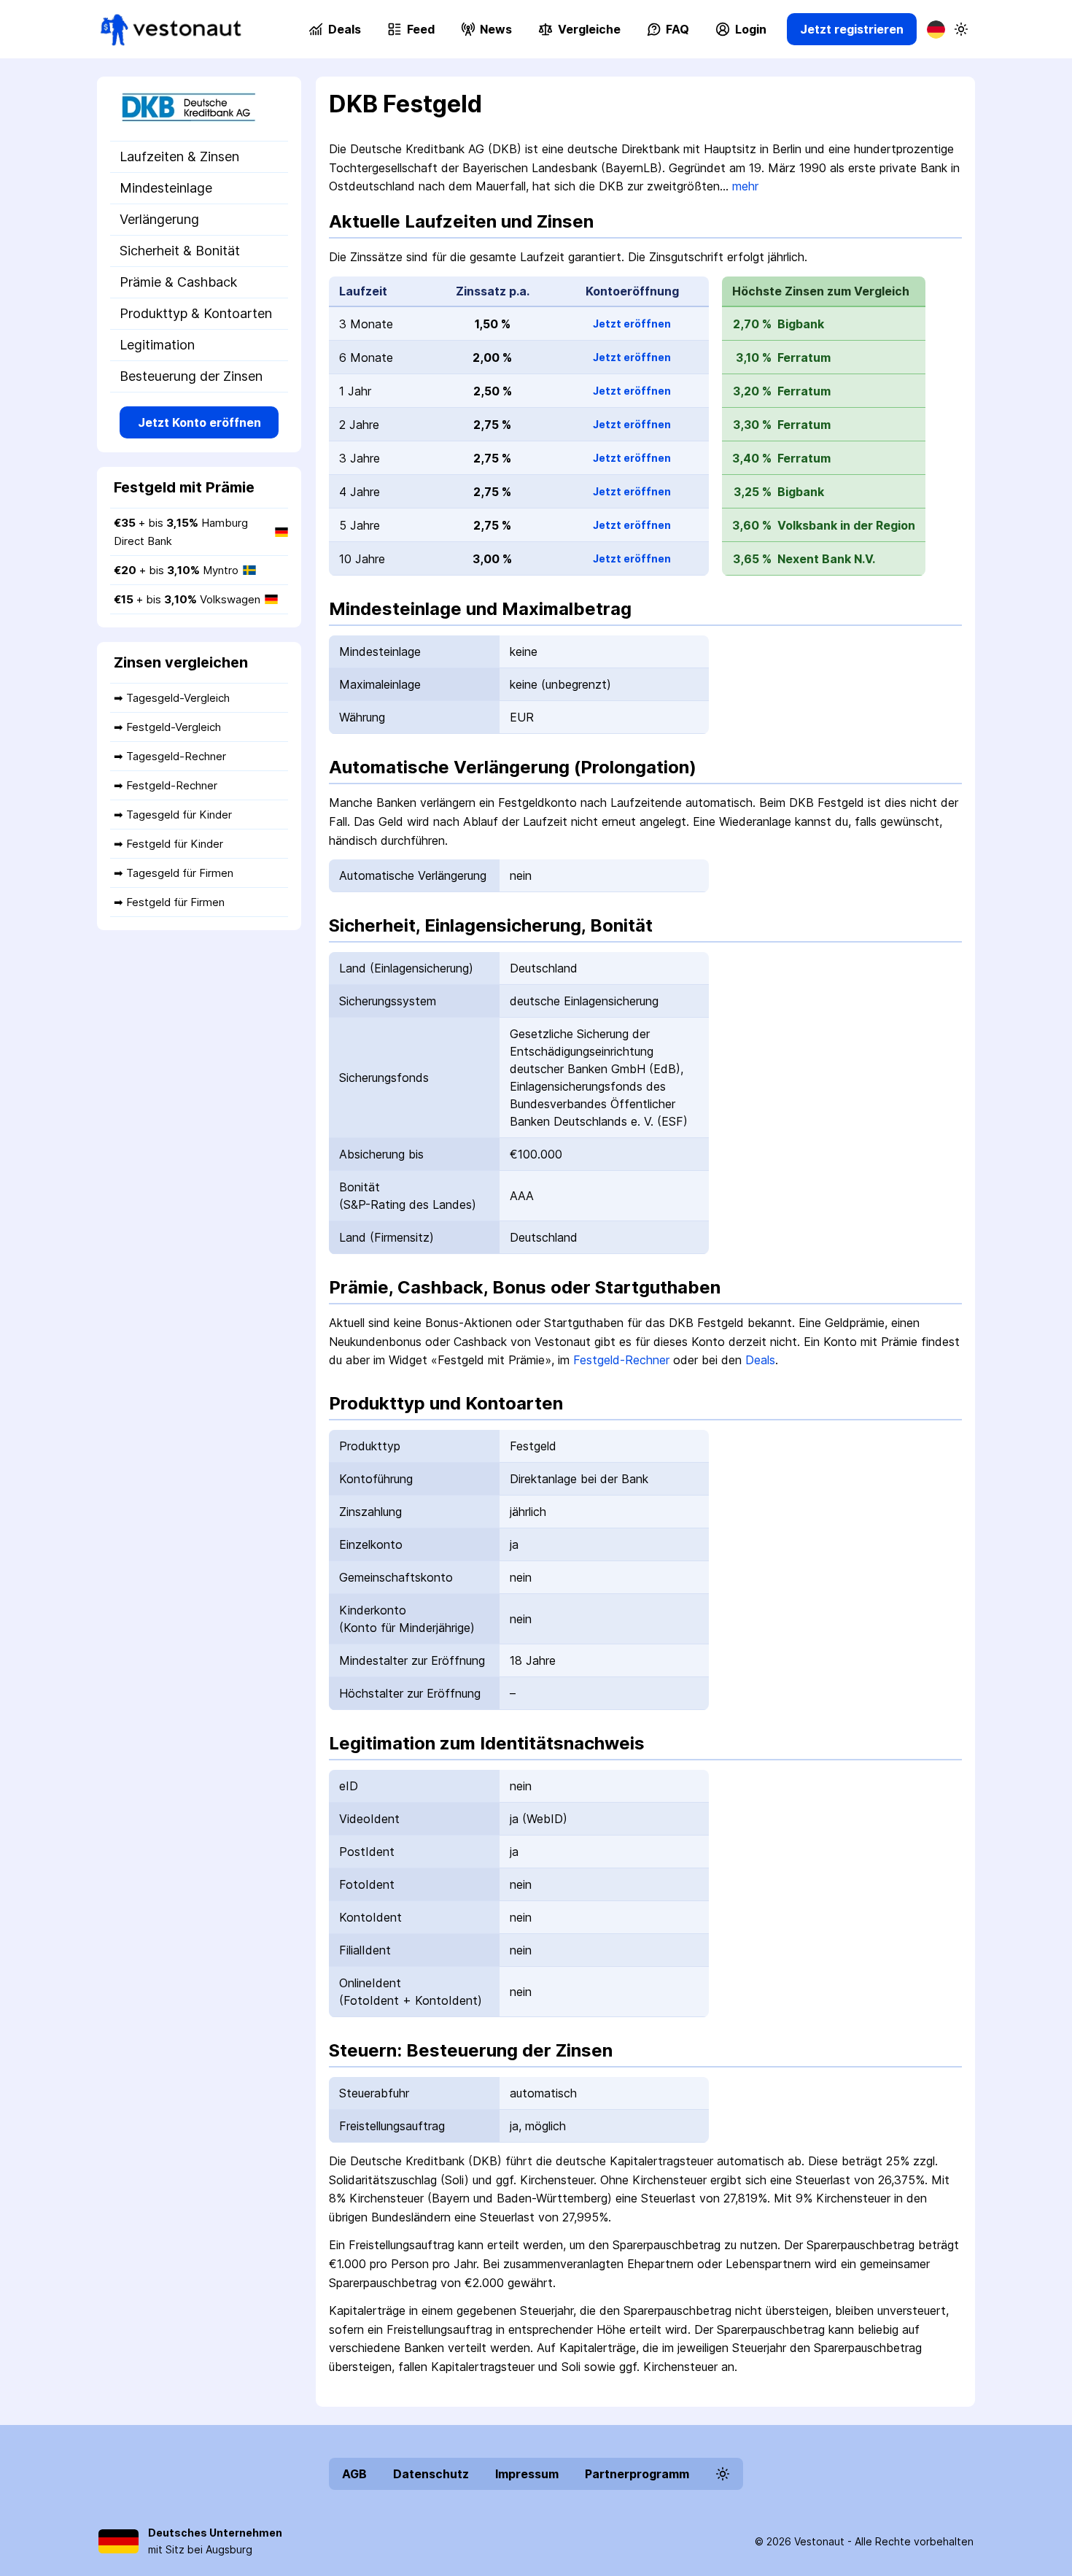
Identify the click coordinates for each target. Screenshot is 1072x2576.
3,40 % (752, 458)
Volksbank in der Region (846, 525)
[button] (579, 29)
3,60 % (752, 525)
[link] (171, 30)
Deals (760, 1360)
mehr (745, 186)
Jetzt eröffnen (632, 324)
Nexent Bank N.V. (826, 559)
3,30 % (752, 425)
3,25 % (753, 492)
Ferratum (804, 357)
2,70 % (752, 324)
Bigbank (801, 324)
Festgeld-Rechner (621, 1360)
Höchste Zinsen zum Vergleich (821, 291)
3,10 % (754, 357)
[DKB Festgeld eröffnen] (199, 109)
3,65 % (752, 559)
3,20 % (752, 391)
